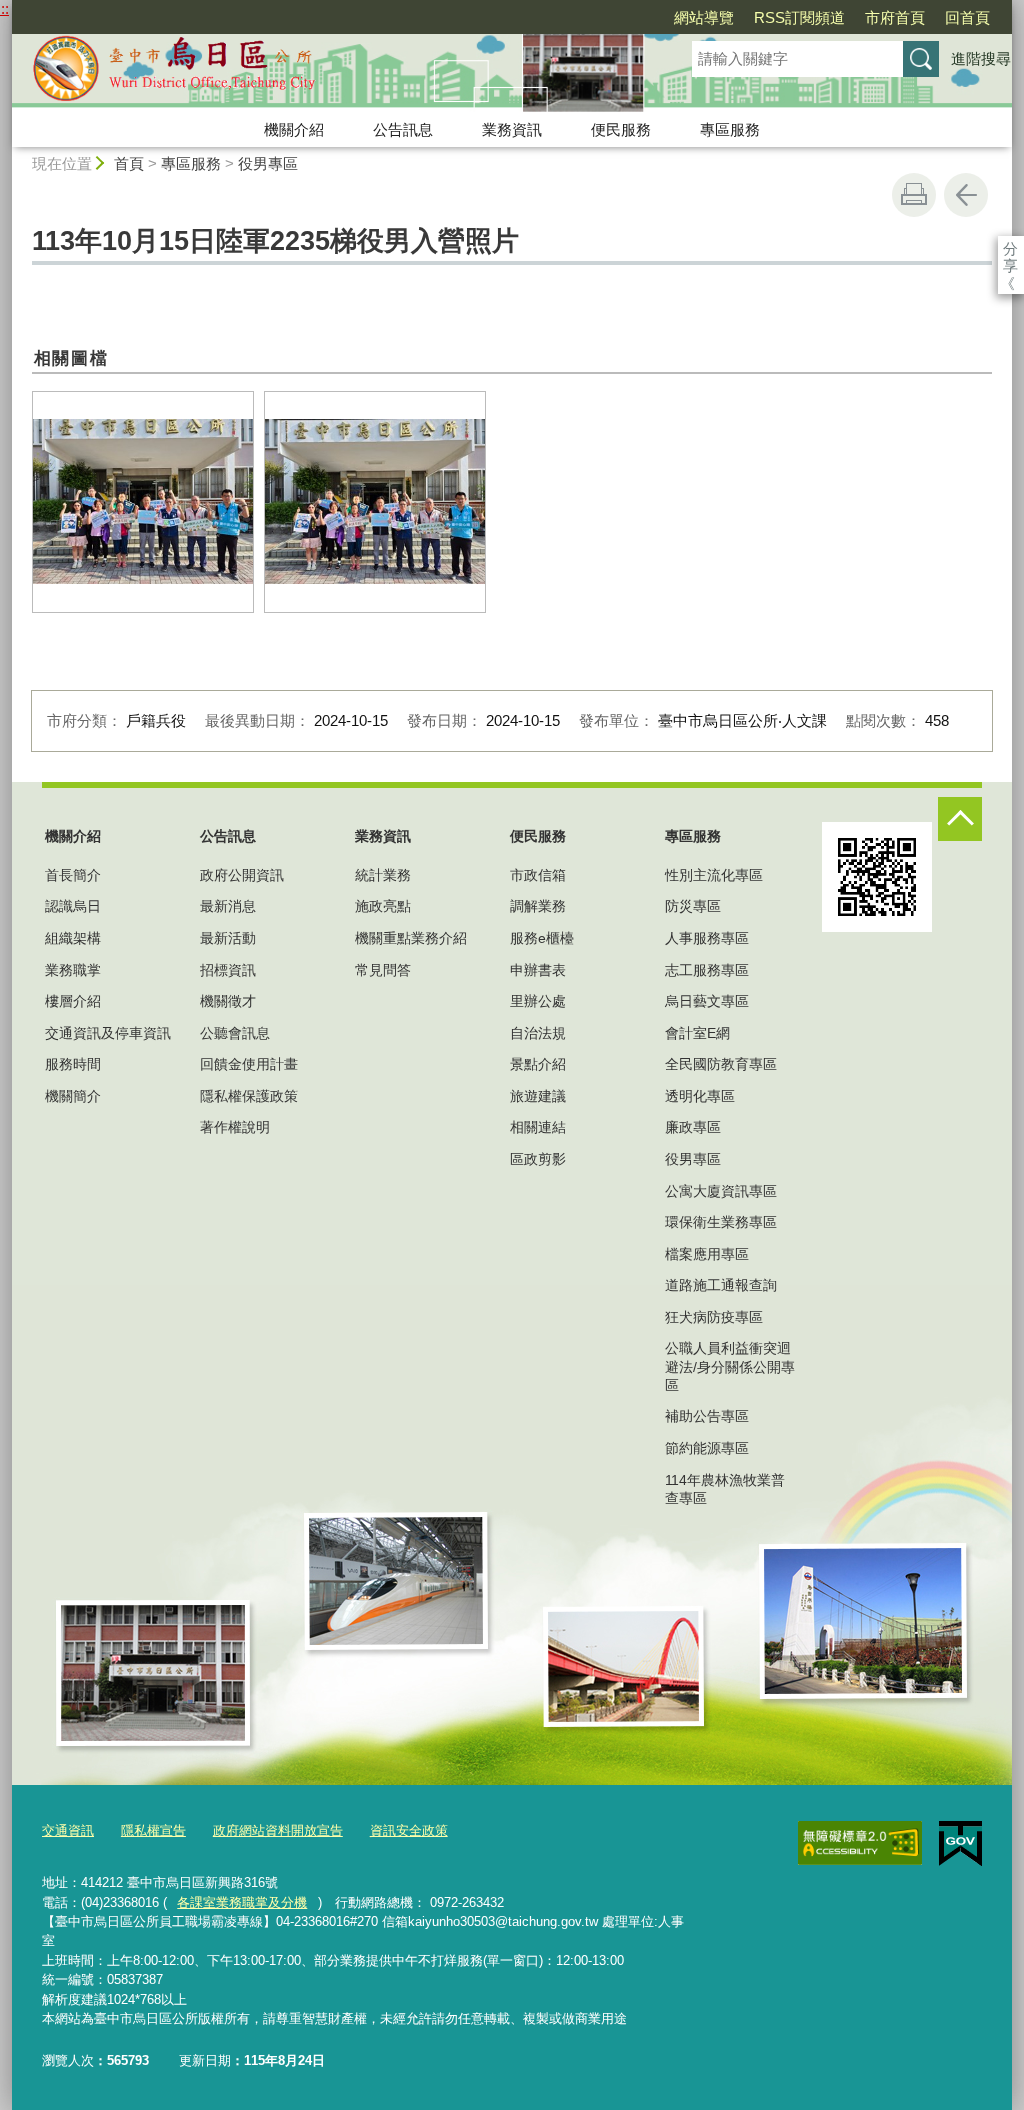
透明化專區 (700, 1096)
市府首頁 (895, 17)
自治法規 (538, 1033)
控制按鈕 (960, 819)
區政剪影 (538, 1159)
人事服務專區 (707, 938)
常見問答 (383, 970)
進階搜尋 (981, 58)
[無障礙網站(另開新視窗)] (860, 1843)
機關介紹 (294, 129)
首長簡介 (73, 875)
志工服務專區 (707, 970)
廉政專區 (693, 1127)
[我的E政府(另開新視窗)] (960, 1844)
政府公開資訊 (242, 875)
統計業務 (383, 875)
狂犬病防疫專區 (714, 1317)
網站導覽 (704, 17)
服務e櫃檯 (542, 938)
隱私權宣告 (153, 1830)
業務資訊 (512, 129)
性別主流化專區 (714, 875)
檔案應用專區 (707, 1254)
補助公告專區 (707, 1416)
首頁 (129, 163)
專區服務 (730, 129)
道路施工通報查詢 (721, 1285)
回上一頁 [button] (966, 195)
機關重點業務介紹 (411, 938)
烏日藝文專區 (707, 1001)
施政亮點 (383, 906)
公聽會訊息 (235, 1033)
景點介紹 (538, 1064)
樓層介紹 (73, 1001)
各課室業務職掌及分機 (242, 1902)
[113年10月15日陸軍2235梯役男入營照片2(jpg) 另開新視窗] (143, 502)
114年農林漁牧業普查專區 (725, 1489)
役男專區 (268, 163)
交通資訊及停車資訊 (108, 1033)
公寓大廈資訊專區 (721, 1191)
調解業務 (538, 906)
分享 (1010, 248)
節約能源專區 (707, 1448)
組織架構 (73, 938)
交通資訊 (68, 1830)
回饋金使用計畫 (249, 1064)
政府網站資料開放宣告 (278, 1830)
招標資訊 (228, 970)
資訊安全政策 (409, 1830)
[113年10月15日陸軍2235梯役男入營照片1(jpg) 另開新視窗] (375, 502)
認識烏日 (73, 906)
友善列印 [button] (914, 195)
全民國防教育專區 (721, 1064)
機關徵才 (228, 1001)
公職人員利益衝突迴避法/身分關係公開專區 (730, 1366)
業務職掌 (73, 970)
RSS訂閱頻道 (799, 17)
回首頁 (967, 17)
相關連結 (538, 1127)
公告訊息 (403, 129)
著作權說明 (235, 1127)
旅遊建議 (538, 1096)
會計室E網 (697, 1033)
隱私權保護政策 (249, 1096)
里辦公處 (538, 1001)
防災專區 (693, 906)
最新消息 (228, 906)
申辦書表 (538, 970)
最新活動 (228, 938)
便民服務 (621, 129)
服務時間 (73, 1064)
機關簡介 (73, 1096)
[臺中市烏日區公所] (328, 73)
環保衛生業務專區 (721, 1222)
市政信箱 (538, 875)
